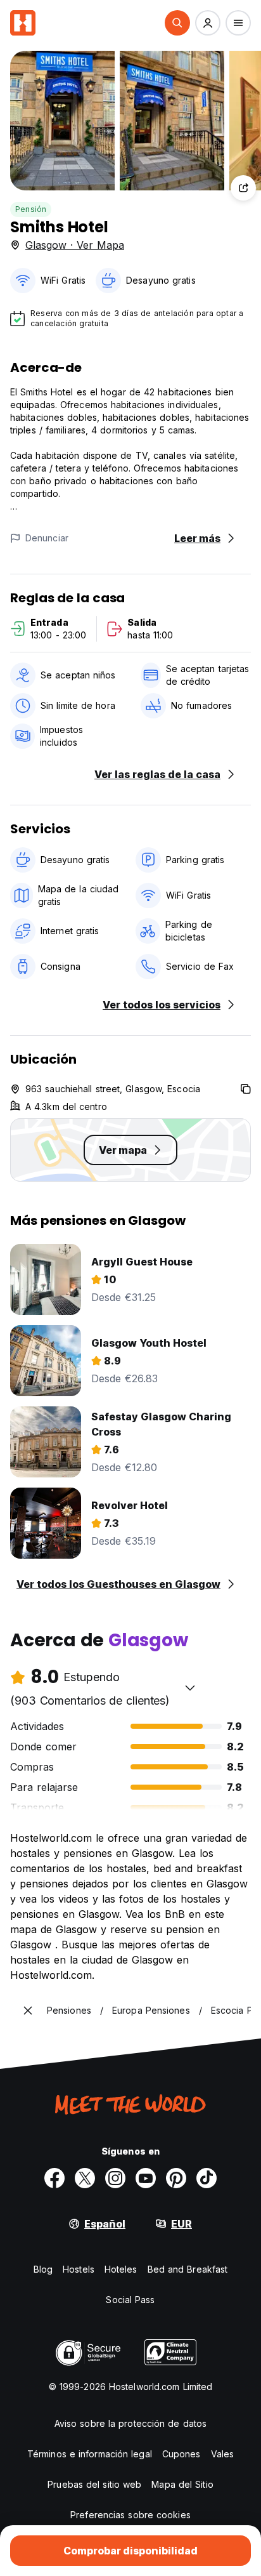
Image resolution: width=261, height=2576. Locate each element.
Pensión (31, 209)
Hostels (79, 2269)
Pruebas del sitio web (94, 2484)
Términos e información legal (90, 2454)
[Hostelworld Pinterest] (176, 2178)
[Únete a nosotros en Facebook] (54, 2178)
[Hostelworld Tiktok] (207, 2178)
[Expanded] (28, 2011)
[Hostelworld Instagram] (115, 2178)
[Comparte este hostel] (243, 188)
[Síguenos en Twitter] (85, 2178)
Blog (43, 2269)
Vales (223, 2454)
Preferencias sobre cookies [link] (130, 2515)
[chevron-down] (190, 1688)
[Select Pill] (177, 23)
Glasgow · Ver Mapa (75, 245)
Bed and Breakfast (188, 2269)
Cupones (181, 2454)
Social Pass (130, 2300)
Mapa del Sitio (182, 2484)
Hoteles (121, 2269)
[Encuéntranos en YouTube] (146, 2178)
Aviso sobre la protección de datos (130, 2423)
